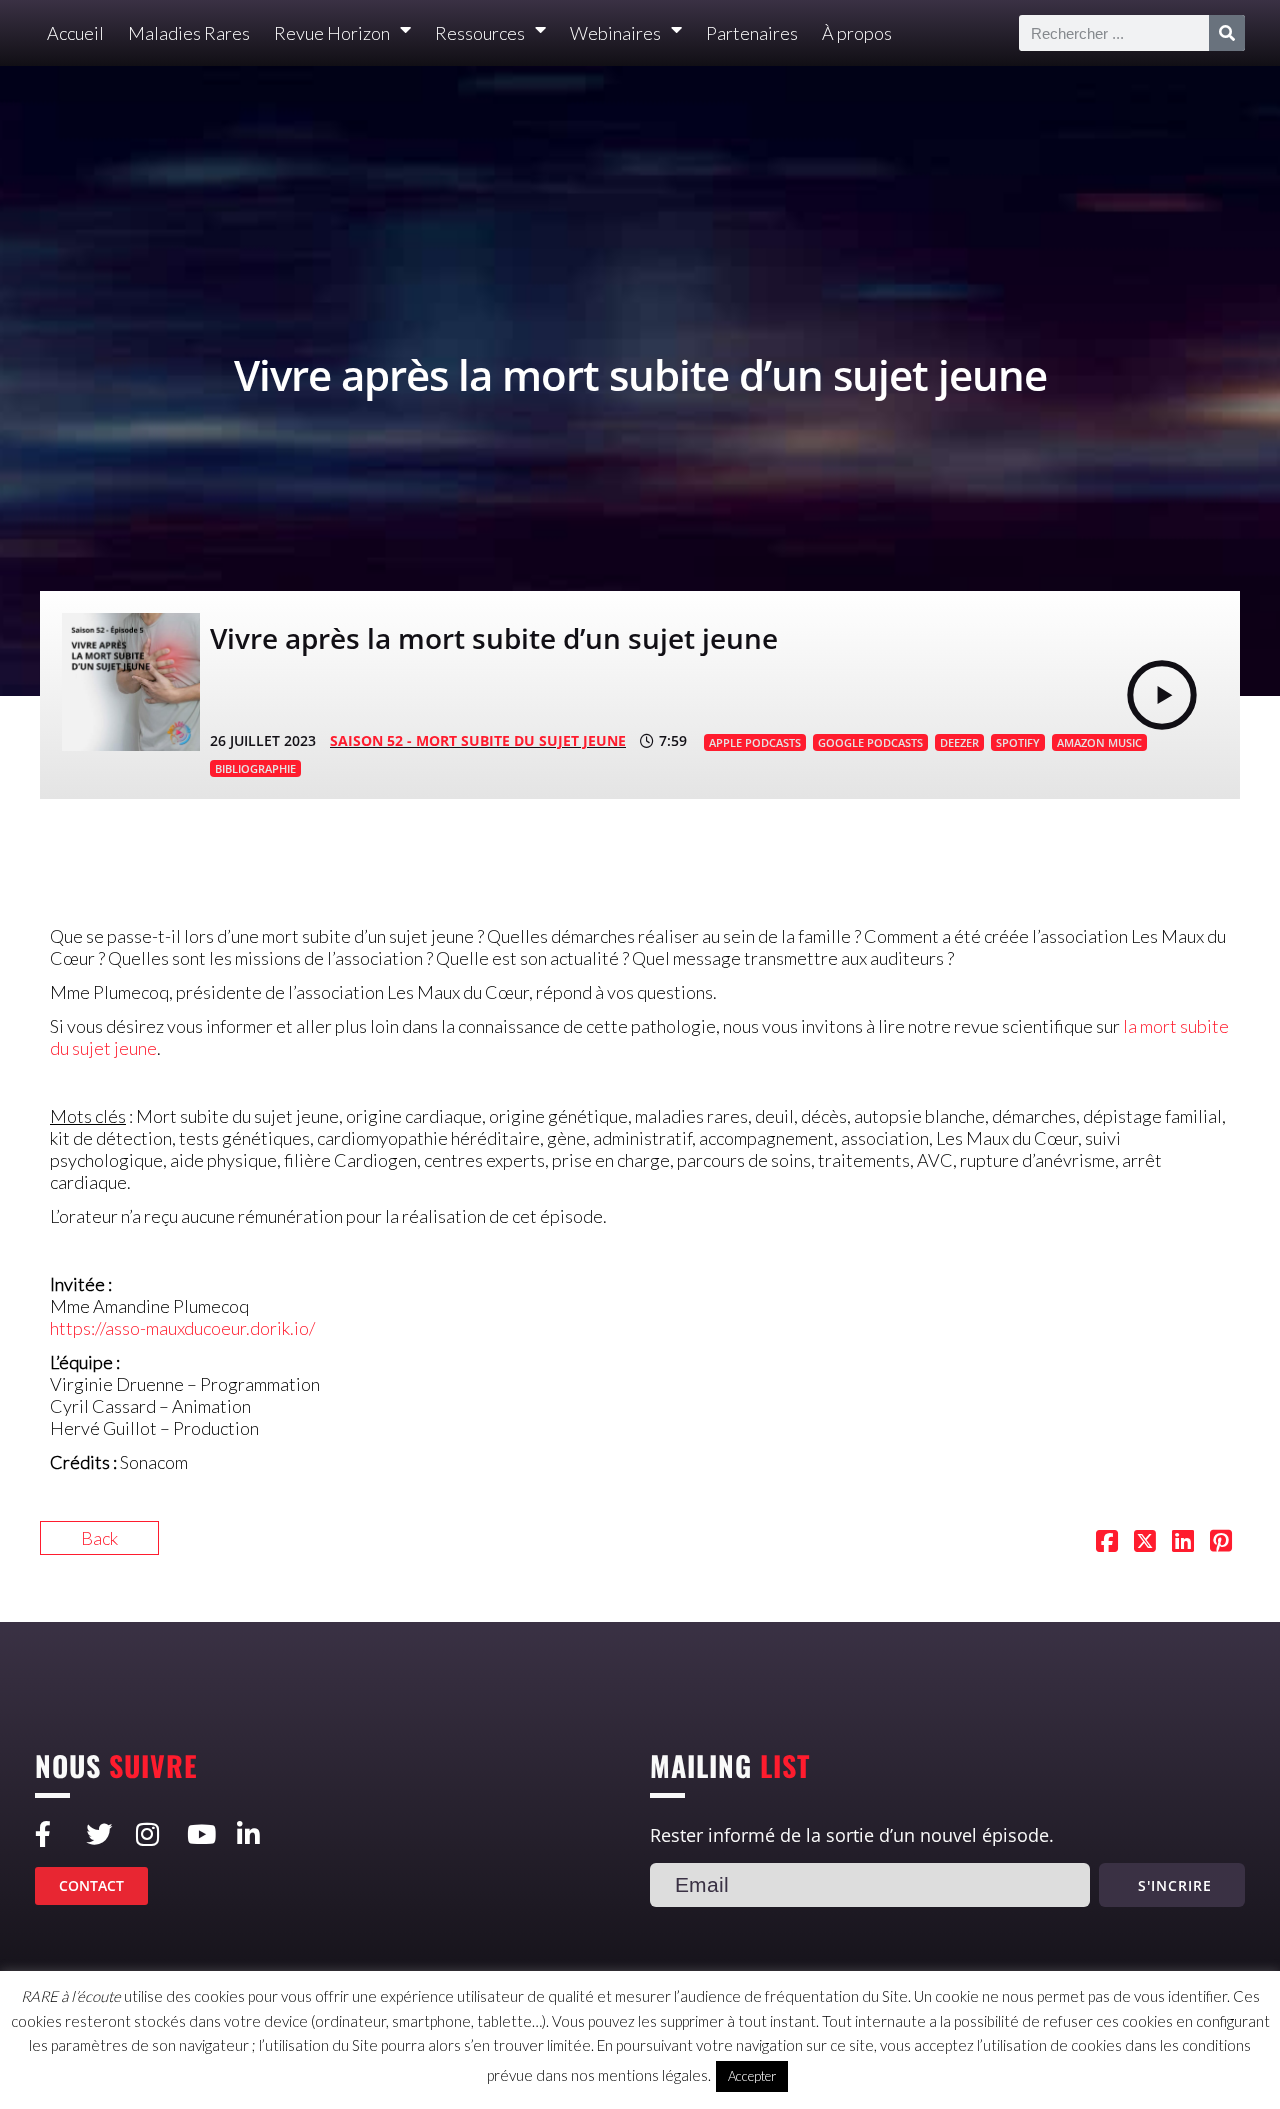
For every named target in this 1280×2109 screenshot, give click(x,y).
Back (99, 1538)
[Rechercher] (1227, 33)
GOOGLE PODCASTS (870, 742)
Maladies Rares (189, 33)
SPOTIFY (1018, 742)
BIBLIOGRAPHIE (255, 768)
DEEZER (959, 742)
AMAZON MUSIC (1099, 742)
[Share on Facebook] (1107, 1543)
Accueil (75, 33)
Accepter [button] (752, 2076)
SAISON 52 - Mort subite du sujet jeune (478, 740)
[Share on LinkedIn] (1183, 1543)
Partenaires (752, 33)
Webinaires (615, 33)
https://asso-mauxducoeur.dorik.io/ (182, 1328)
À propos (857, 33)
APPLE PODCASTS (755, 742)
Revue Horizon (332, 33)
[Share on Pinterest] (1221, 1543)
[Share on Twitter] (1145, 1543)
